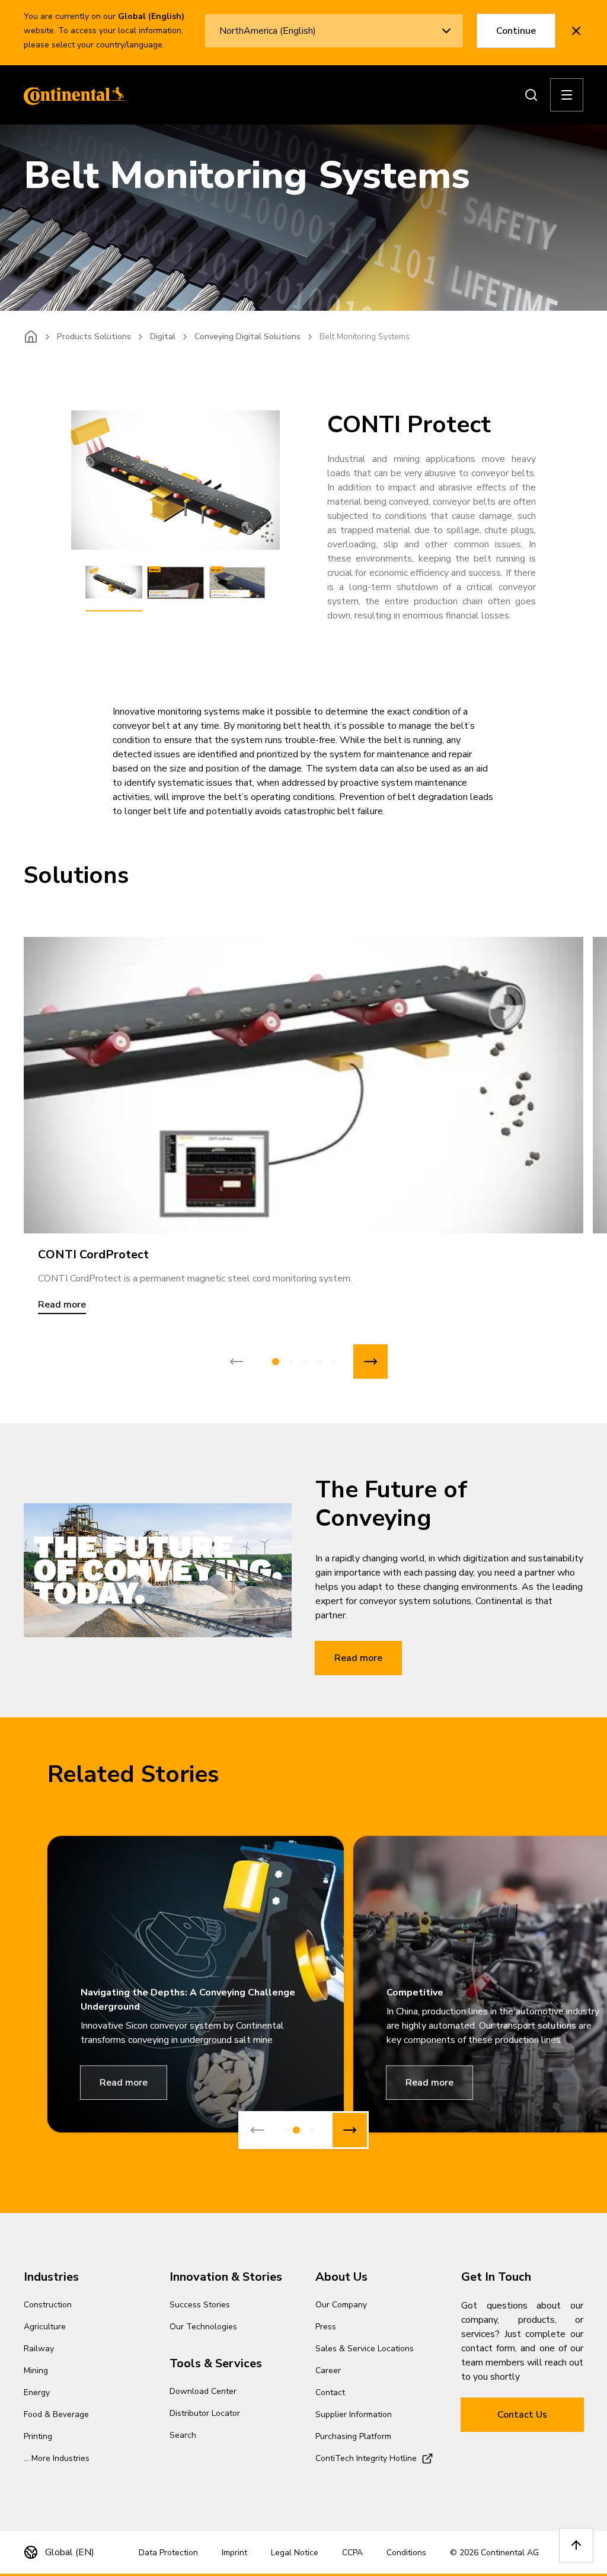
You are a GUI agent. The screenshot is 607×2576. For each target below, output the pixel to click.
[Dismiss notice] (576, 31)
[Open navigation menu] (567, 95)
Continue (516, 31)
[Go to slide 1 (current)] (276, 1362)
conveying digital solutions (247, 337)
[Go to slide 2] (291, 1362)
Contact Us (522, 2415)
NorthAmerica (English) (268, 31)
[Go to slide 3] (305, 1362)
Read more (358, 1658)
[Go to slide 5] (333, 1362)
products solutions (94, 337)
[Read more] (303, 1085)
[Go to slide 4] (320, 1362)
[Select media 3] (237, 583)
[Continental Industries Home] (71, 95)
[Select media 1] (114, 583)
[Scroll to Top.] (576, 2545)
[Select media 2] (175, 583)
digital (163, 337)
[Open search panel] (531, 95)
